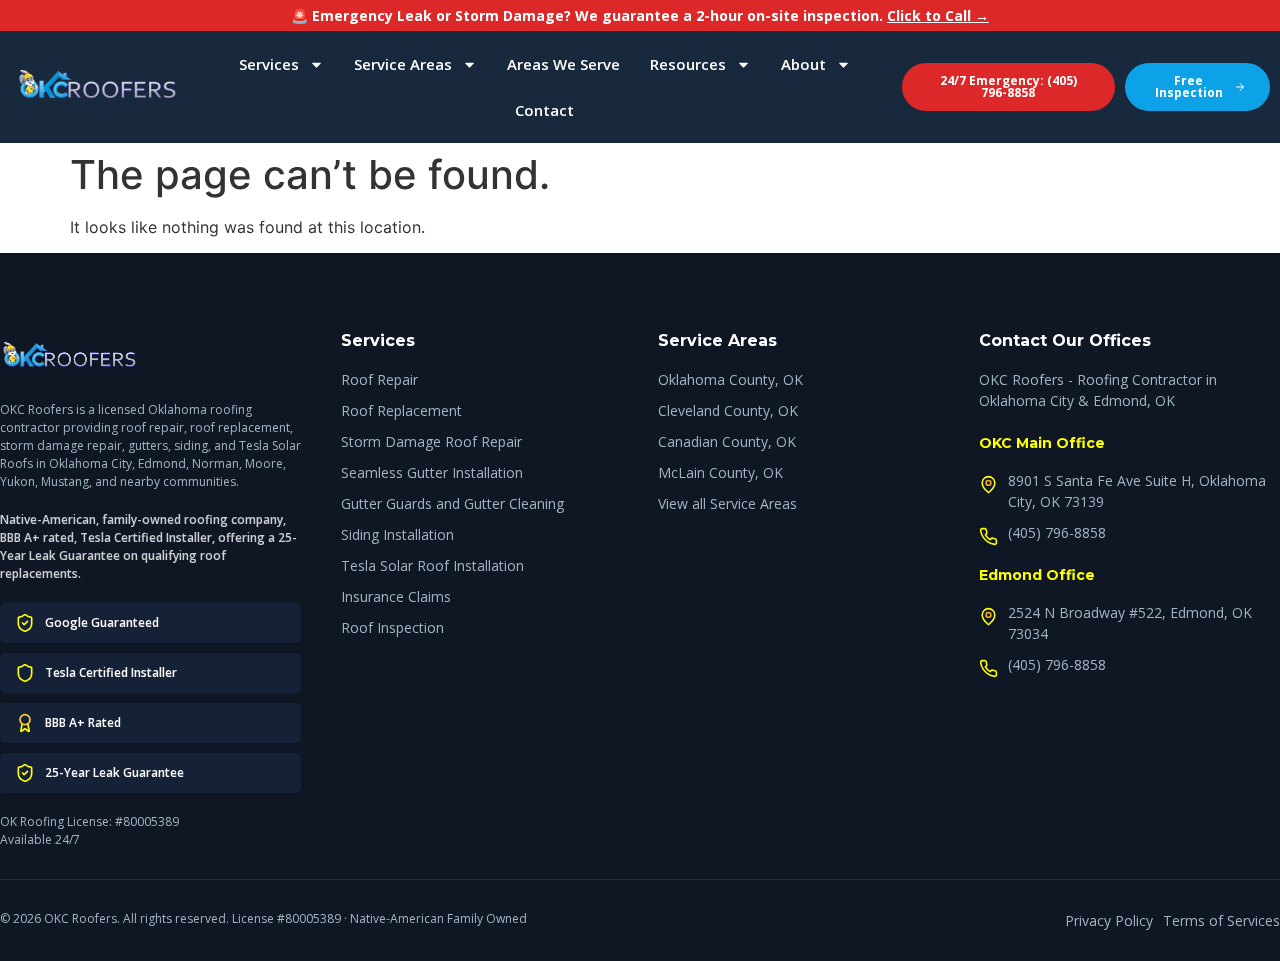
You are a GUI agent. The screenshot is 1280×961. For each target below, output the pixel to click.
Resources (688, 64)
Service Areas (403, 64)
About (803, 64)
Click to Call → (938, 15)
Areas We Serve (563, 64)
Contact (544, 110)
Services (269, 64)
